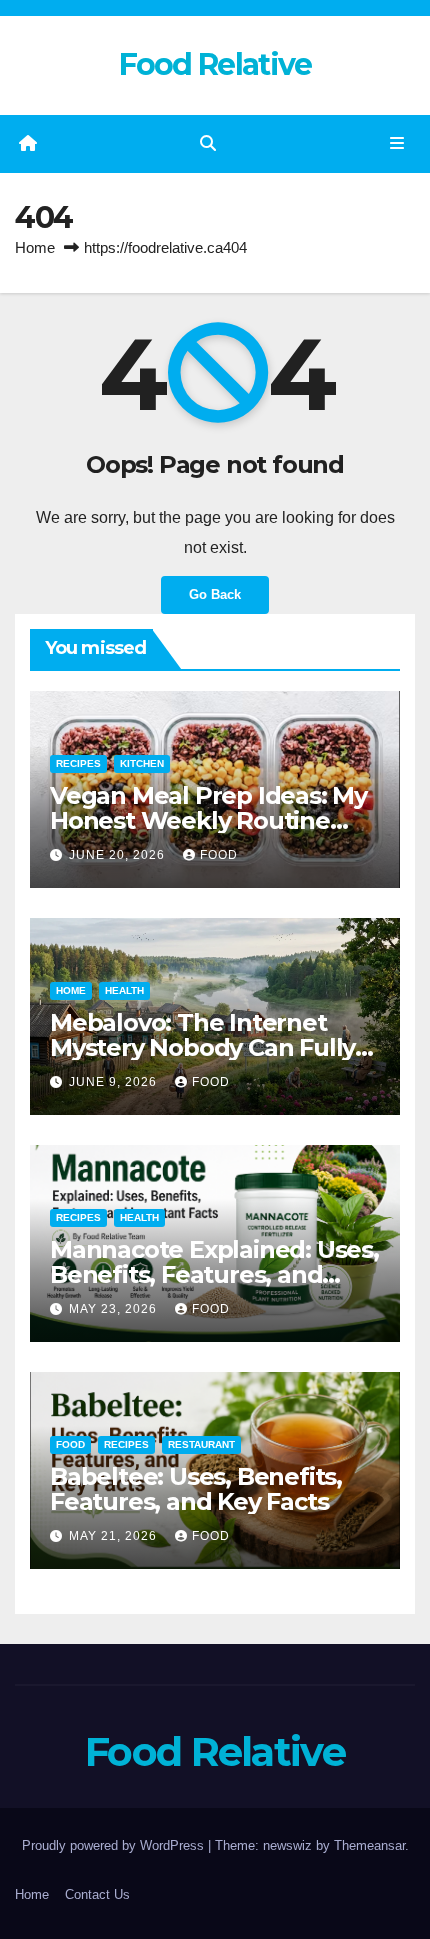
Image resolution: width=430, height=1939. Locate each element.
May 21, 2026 (115, 1536)
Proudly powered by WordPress (115, 1845)
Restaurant (201, 1444)
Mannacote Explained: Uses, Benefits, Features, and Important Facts (214, 1274)
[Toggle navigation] (397, 144)
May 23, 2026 (115, 1309)
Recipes (78, 763)
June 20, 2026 (119, 855)
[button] (208, 143)
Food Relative (215, 64)
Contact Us (97, 1894)
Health (124, 990)
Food (219, 855)
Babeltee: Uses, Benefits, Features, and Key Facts (196, 1489)
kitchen (142, 763)
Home (35, 247)
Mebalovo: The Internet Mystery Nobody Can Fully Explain (202, 1047)
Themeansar (369, 1845)
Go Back (215, 594)
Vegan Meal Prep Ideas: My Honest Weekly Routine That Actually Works (208, 820)
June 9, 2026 (115, 1082)
